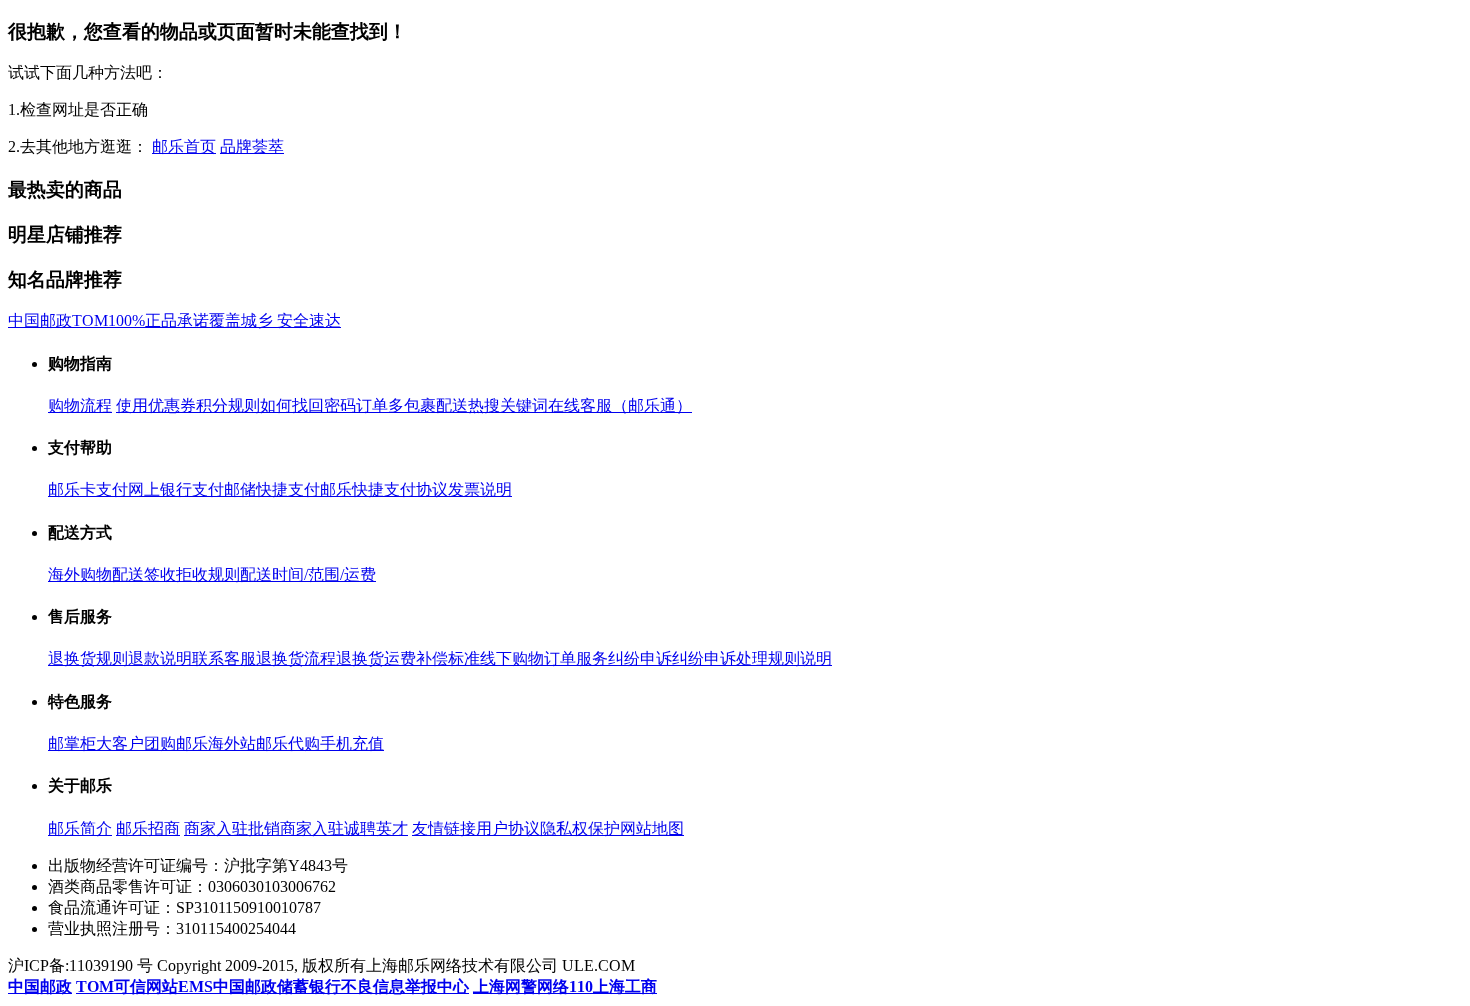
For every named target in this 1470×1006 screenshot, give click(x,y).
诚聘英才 (376, 828)
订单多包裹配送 (412, 405)
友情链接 (444, 828)
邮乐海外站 (216, 743)
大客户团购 (136, 743)
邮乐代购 (288, 743)
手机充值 (352, 743)
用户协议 (508, 828)
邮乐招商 (148, 828)
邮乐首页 (184, 146)
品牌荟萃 (252, 146)
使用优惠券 (156, 405)
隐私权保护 (580, 828)
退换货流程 (296, 658)
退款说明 (160, 658)
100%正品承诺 (158, 320)
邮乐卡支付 (88, 489)
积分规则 (228, 405)
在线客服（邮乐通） (620, 405)
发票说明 (480, 489)
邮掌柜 (72, 743)
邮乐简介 (80, 828)
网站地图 (652, 828)
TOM (90, 320)
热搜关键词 (508, 405)
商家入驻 (216, 828)
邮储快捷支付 (272, 489)
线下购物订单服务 (544, 658)
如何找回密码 (308, 405)
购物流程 (80, 405)
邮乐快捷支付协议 (384, 489)
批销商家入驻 (296, 828)
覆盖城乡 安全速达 (275, 320)
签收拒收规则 (192, 574)
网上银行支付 (176, 489)
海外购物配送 (96, 574)
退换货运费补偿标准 (408, 658)
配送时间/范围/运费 (308, 574)
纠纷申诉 (640, 658)
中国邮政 (40, 320)
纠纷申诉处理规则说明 (752, 658)
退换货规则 (88, 658)
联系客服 (224, 658)
